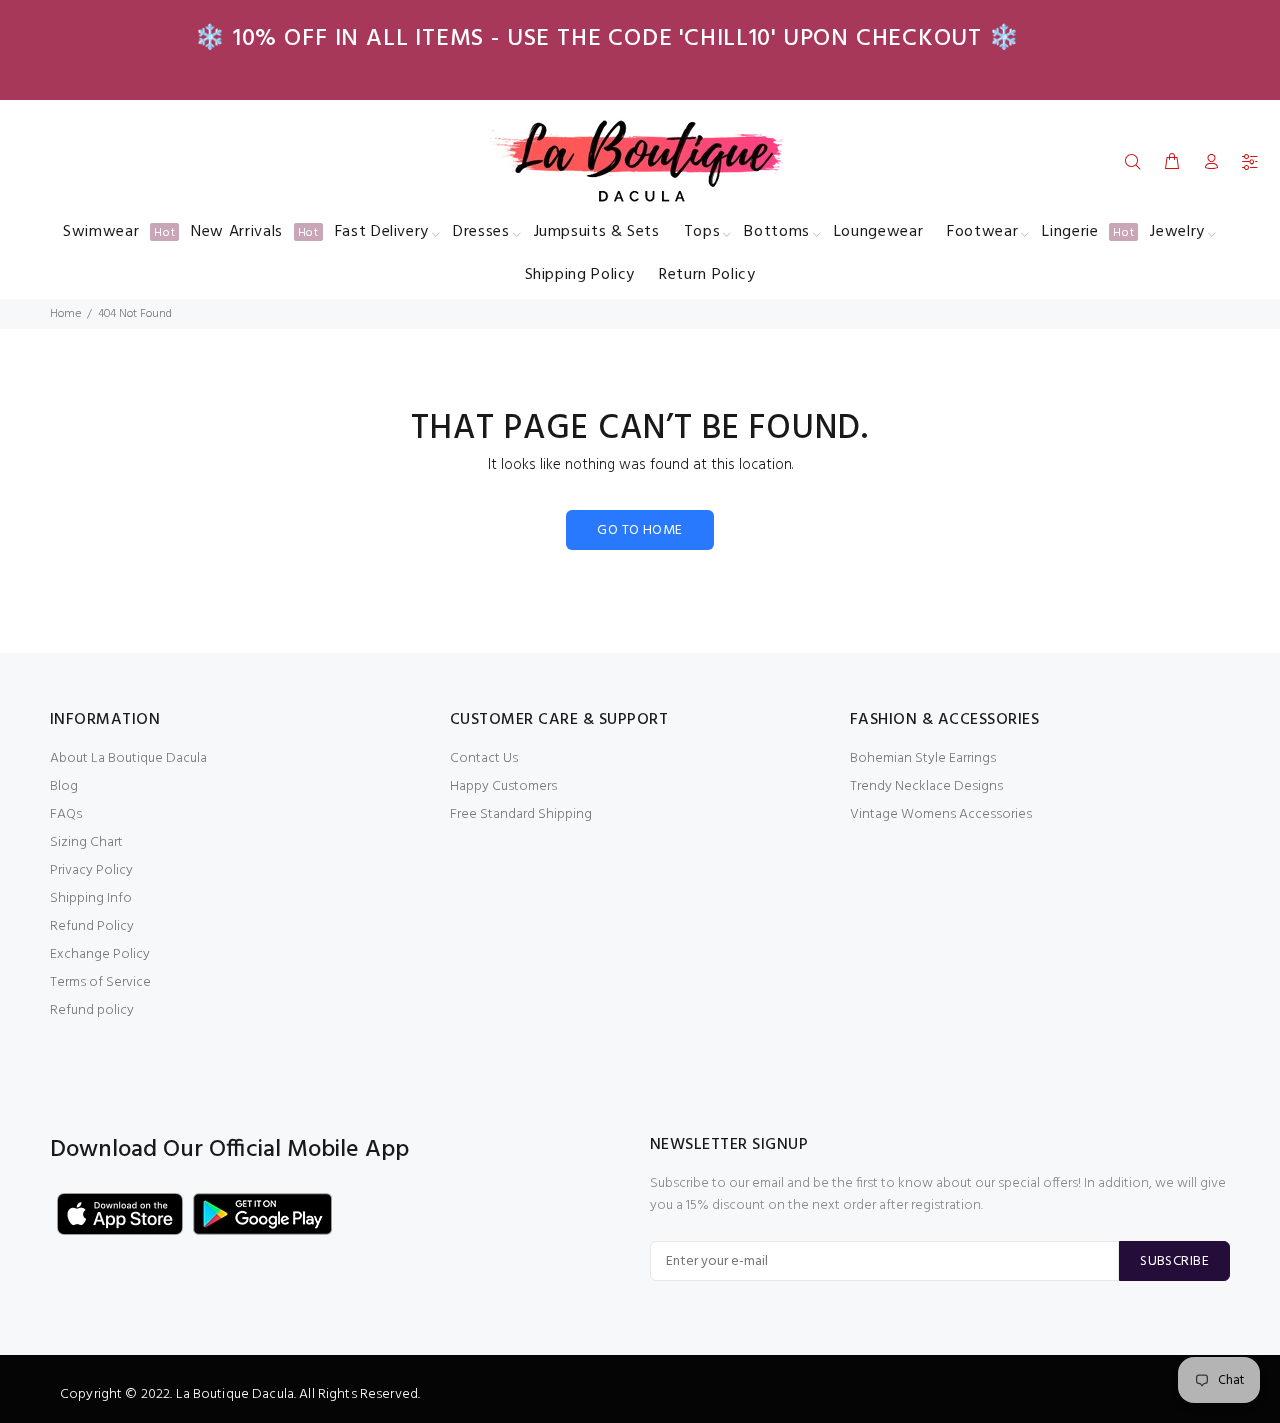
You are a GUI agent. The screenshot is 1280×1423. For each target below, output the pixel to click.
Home (65, 314)
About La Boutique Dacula (128, 758)
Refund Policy (92, 926)
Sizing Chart (86, 842)
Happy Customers (503, 786)
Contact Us (484, 758)
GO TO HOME (639, 530)
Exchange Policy (100, 954)
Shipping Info (91, 898)
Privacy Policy (91, 870)
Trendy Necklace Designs (926, 786)
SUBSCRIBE (1174, 1261)
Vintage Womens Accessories (941, 814)
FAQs (66, 814)
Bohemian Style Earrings (923, 758)
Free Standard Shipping (521, 814)
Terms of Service (100, 982)
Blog (64, 786)
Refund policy (92, 1010)
